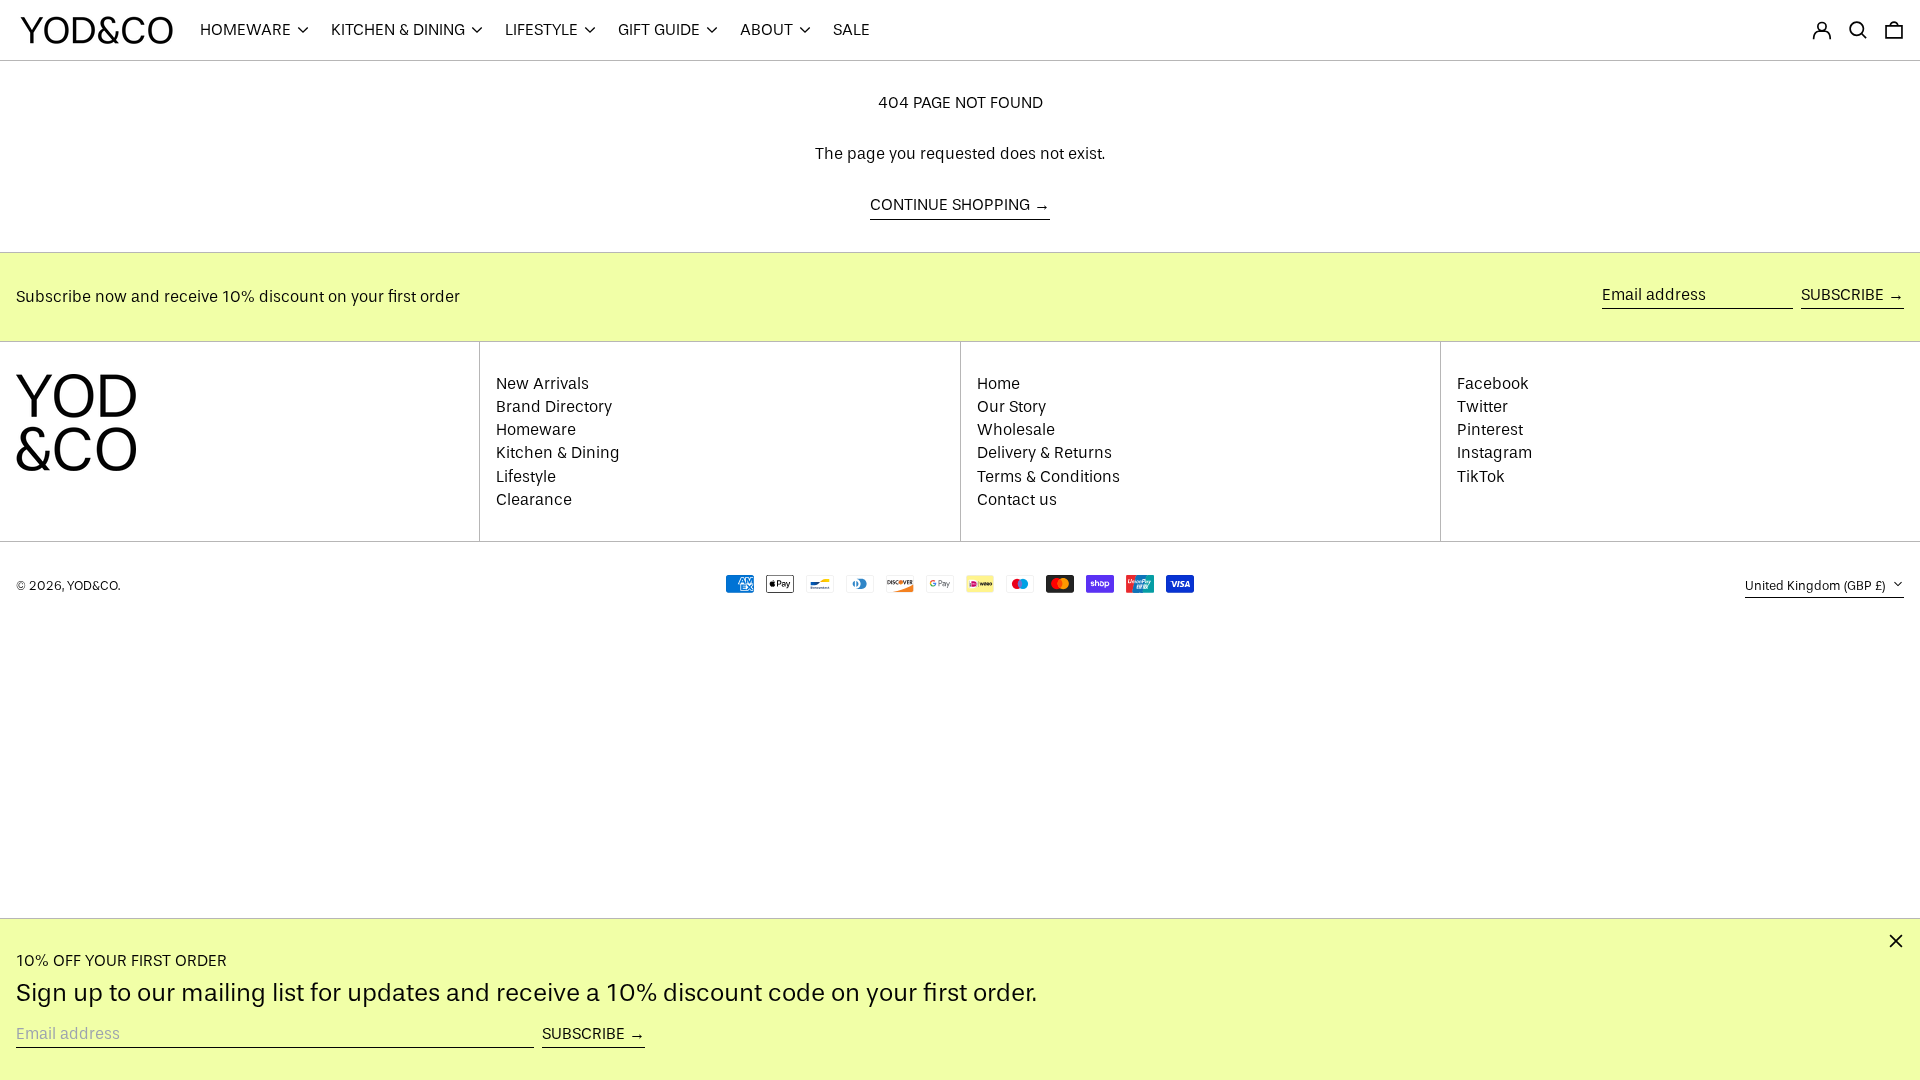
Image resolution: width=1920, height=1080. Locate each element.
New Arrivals (542, 383)
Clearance (534, 499)
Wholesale (1016, 429)
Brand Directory (554, 406)
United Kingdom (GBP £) (1816, 585)
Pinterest (1490, 429)
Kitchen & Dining (558, 452)
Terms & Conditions (1048, 476)
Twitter (1482, 406)
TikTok (1481, 476)
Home (998, 383)
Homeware (536, 429)
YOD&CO (92, 585)
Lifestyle (526, 476)
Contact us (1017, 499)
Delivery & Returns (1044, 452)
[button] (1858, 30)
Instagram (1494, 452)
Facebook (1493, 383)
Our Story (1011, 406)
